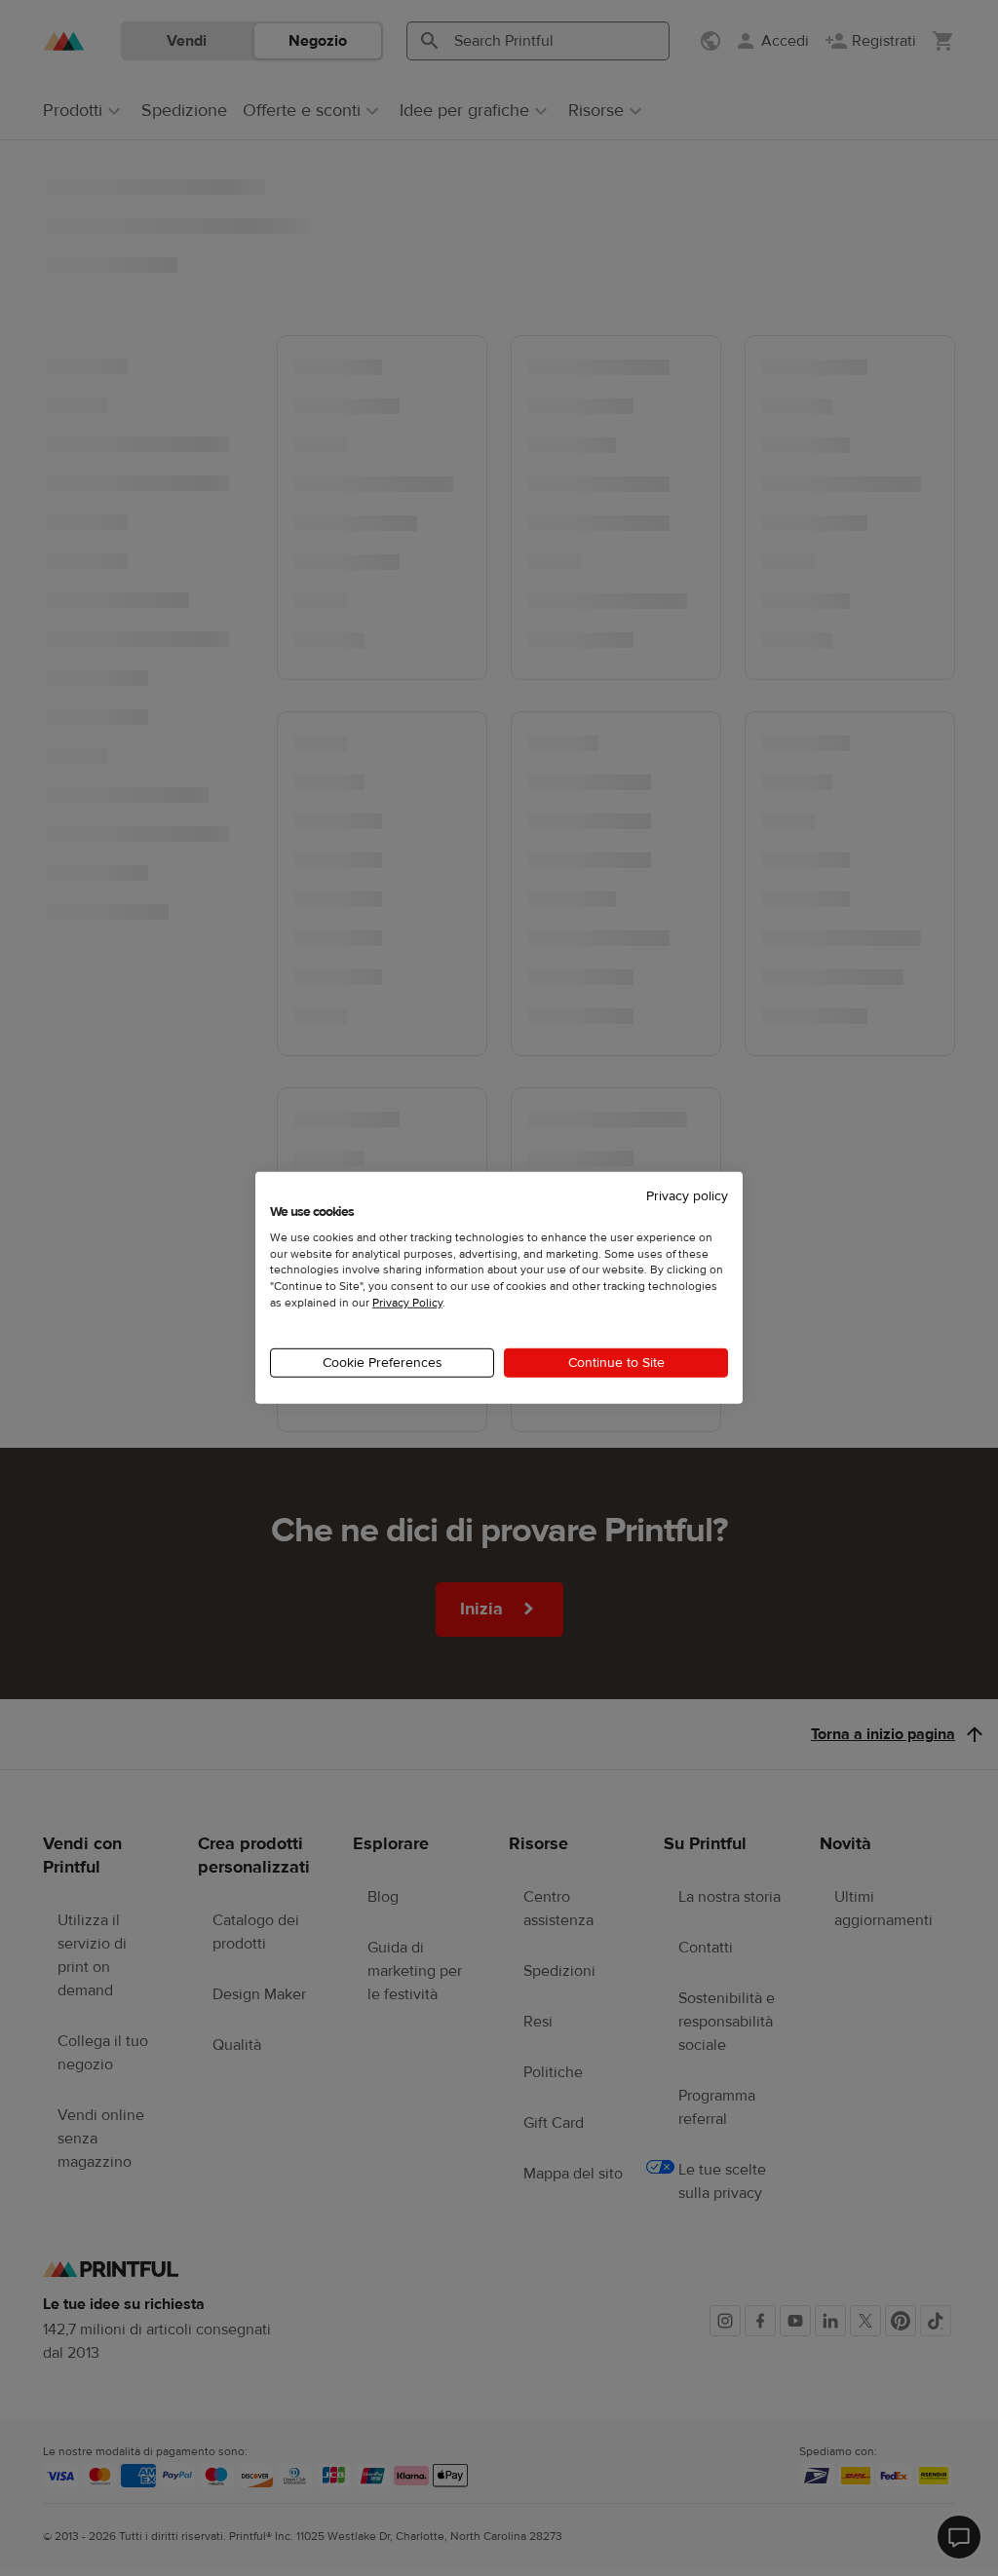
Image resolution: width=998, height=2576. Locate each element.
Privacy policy (687, 1196)
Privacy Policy (407, 1303)
